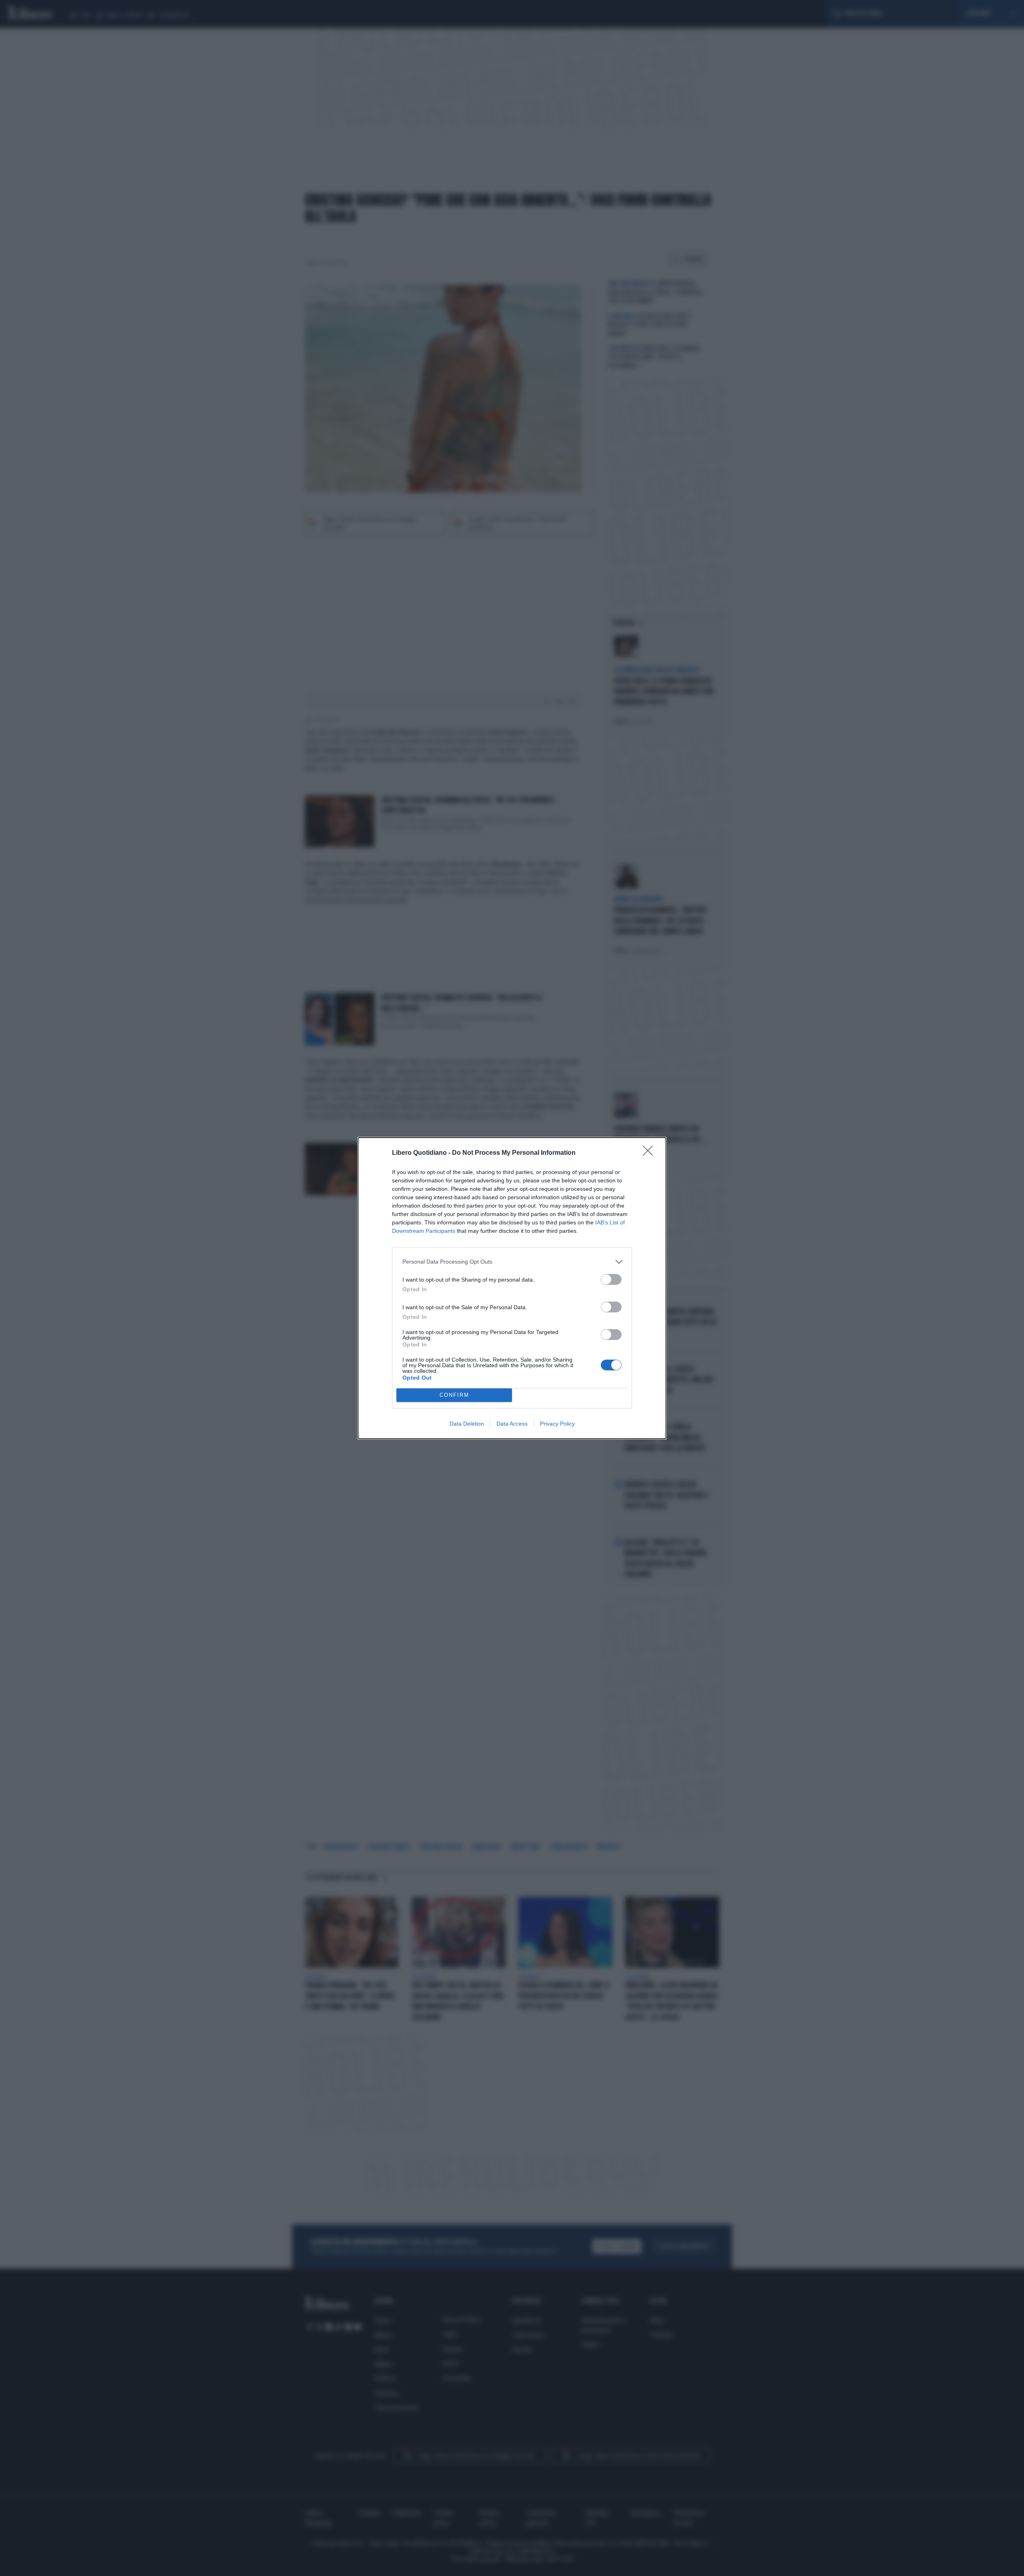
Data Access (512, 1424)
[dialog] (512, 1288)
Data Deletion (467, 1424)
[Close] (650, 1153)
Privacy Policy (557, 1424)
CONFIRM (454, 1395)
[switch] (611, 1279)
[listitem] (512, 1262)
